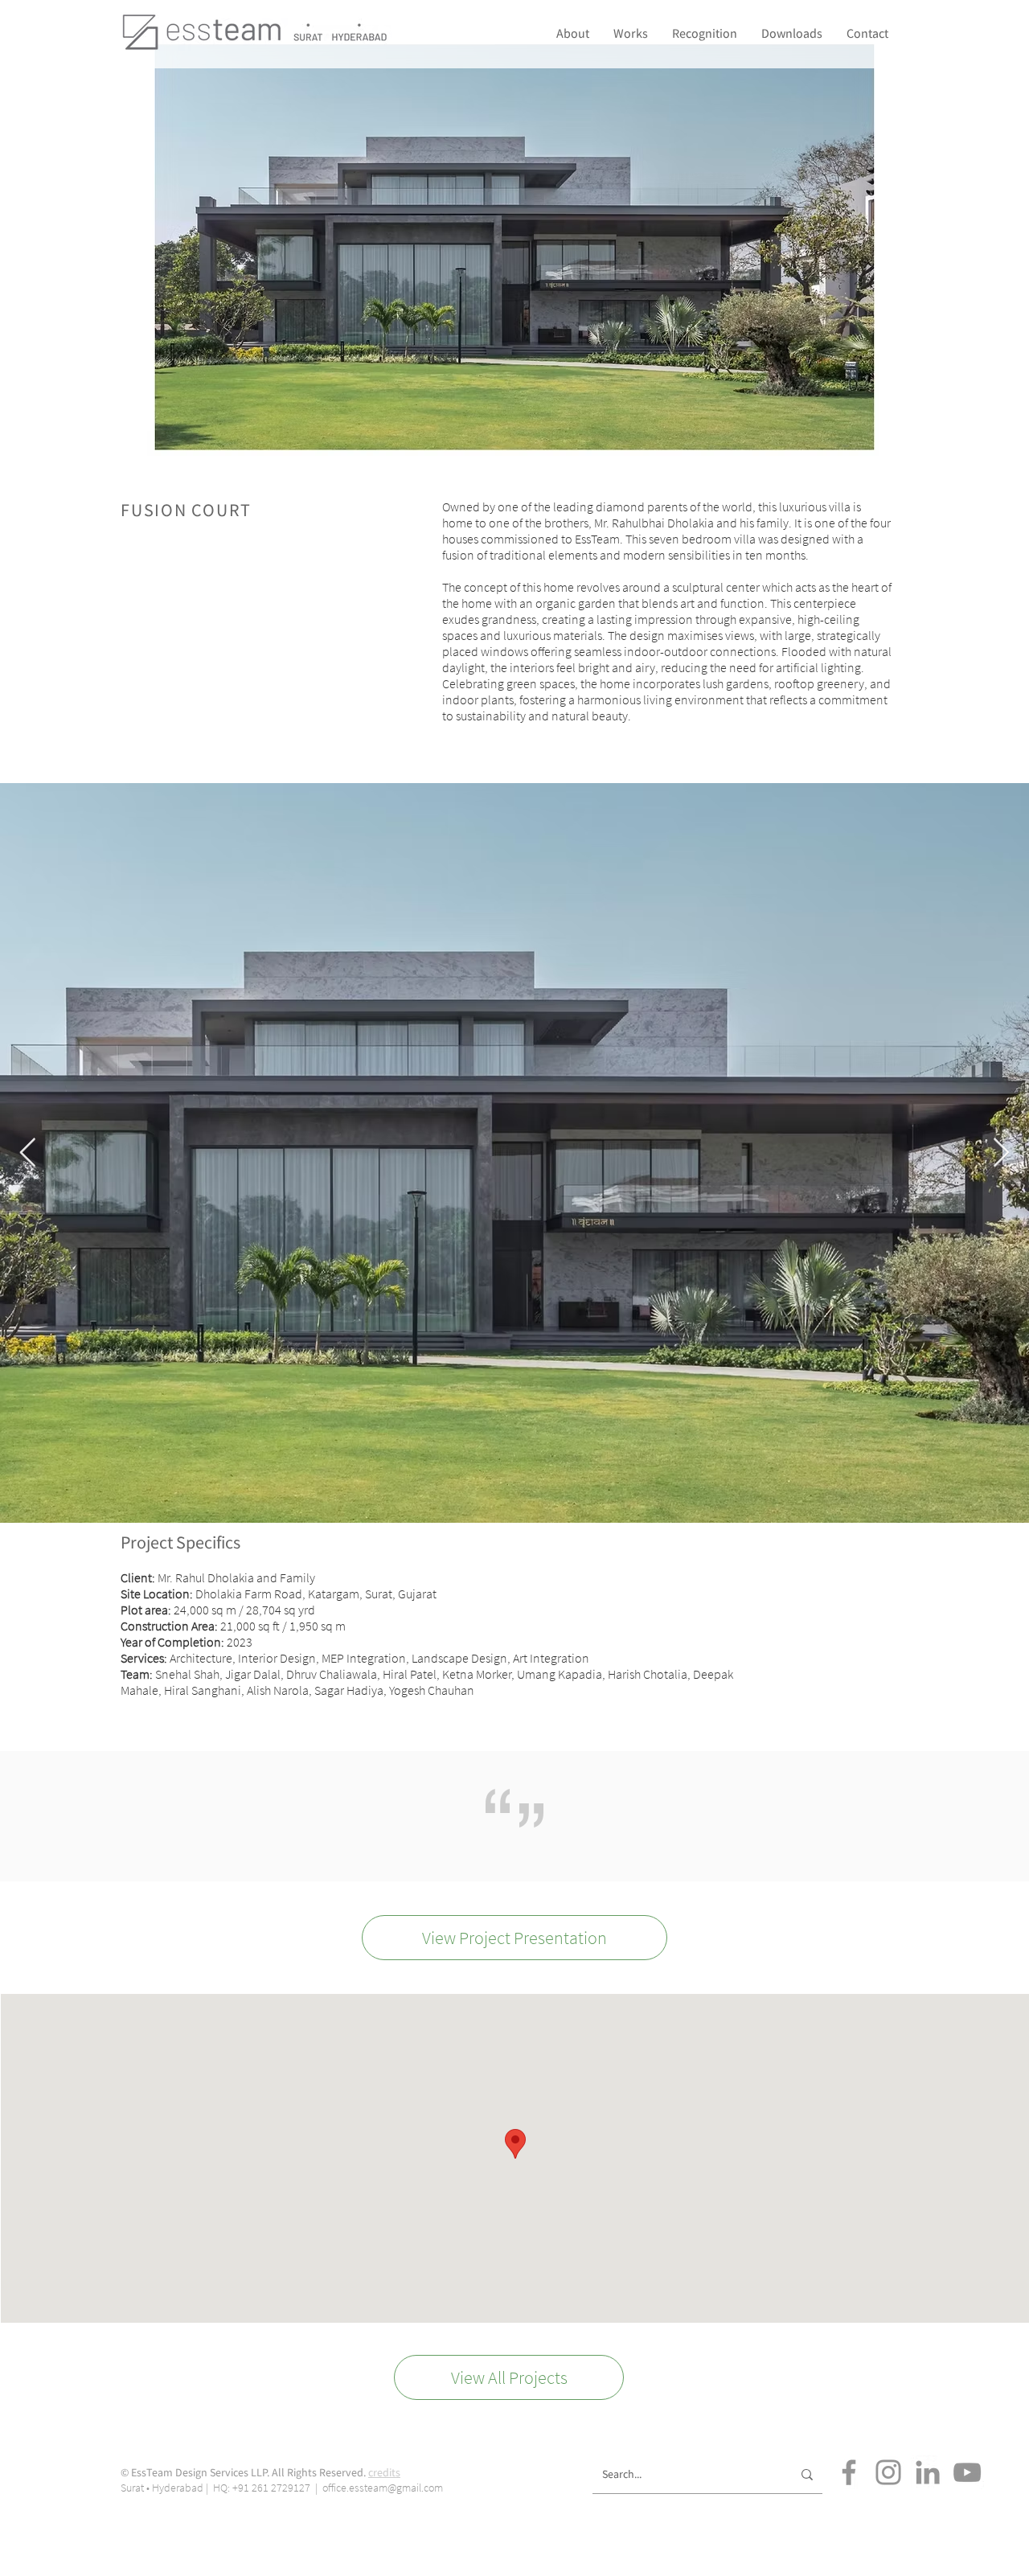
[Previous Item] (28, 1153)
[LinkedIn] (928, 2472)
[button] (705, 33)
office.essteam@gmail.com (383, 2488)
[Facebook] (849, 2472)
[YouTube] (967, 2472)
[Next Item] (1001, 1153)
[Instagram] (888, 2472)
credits (384, 2472)
